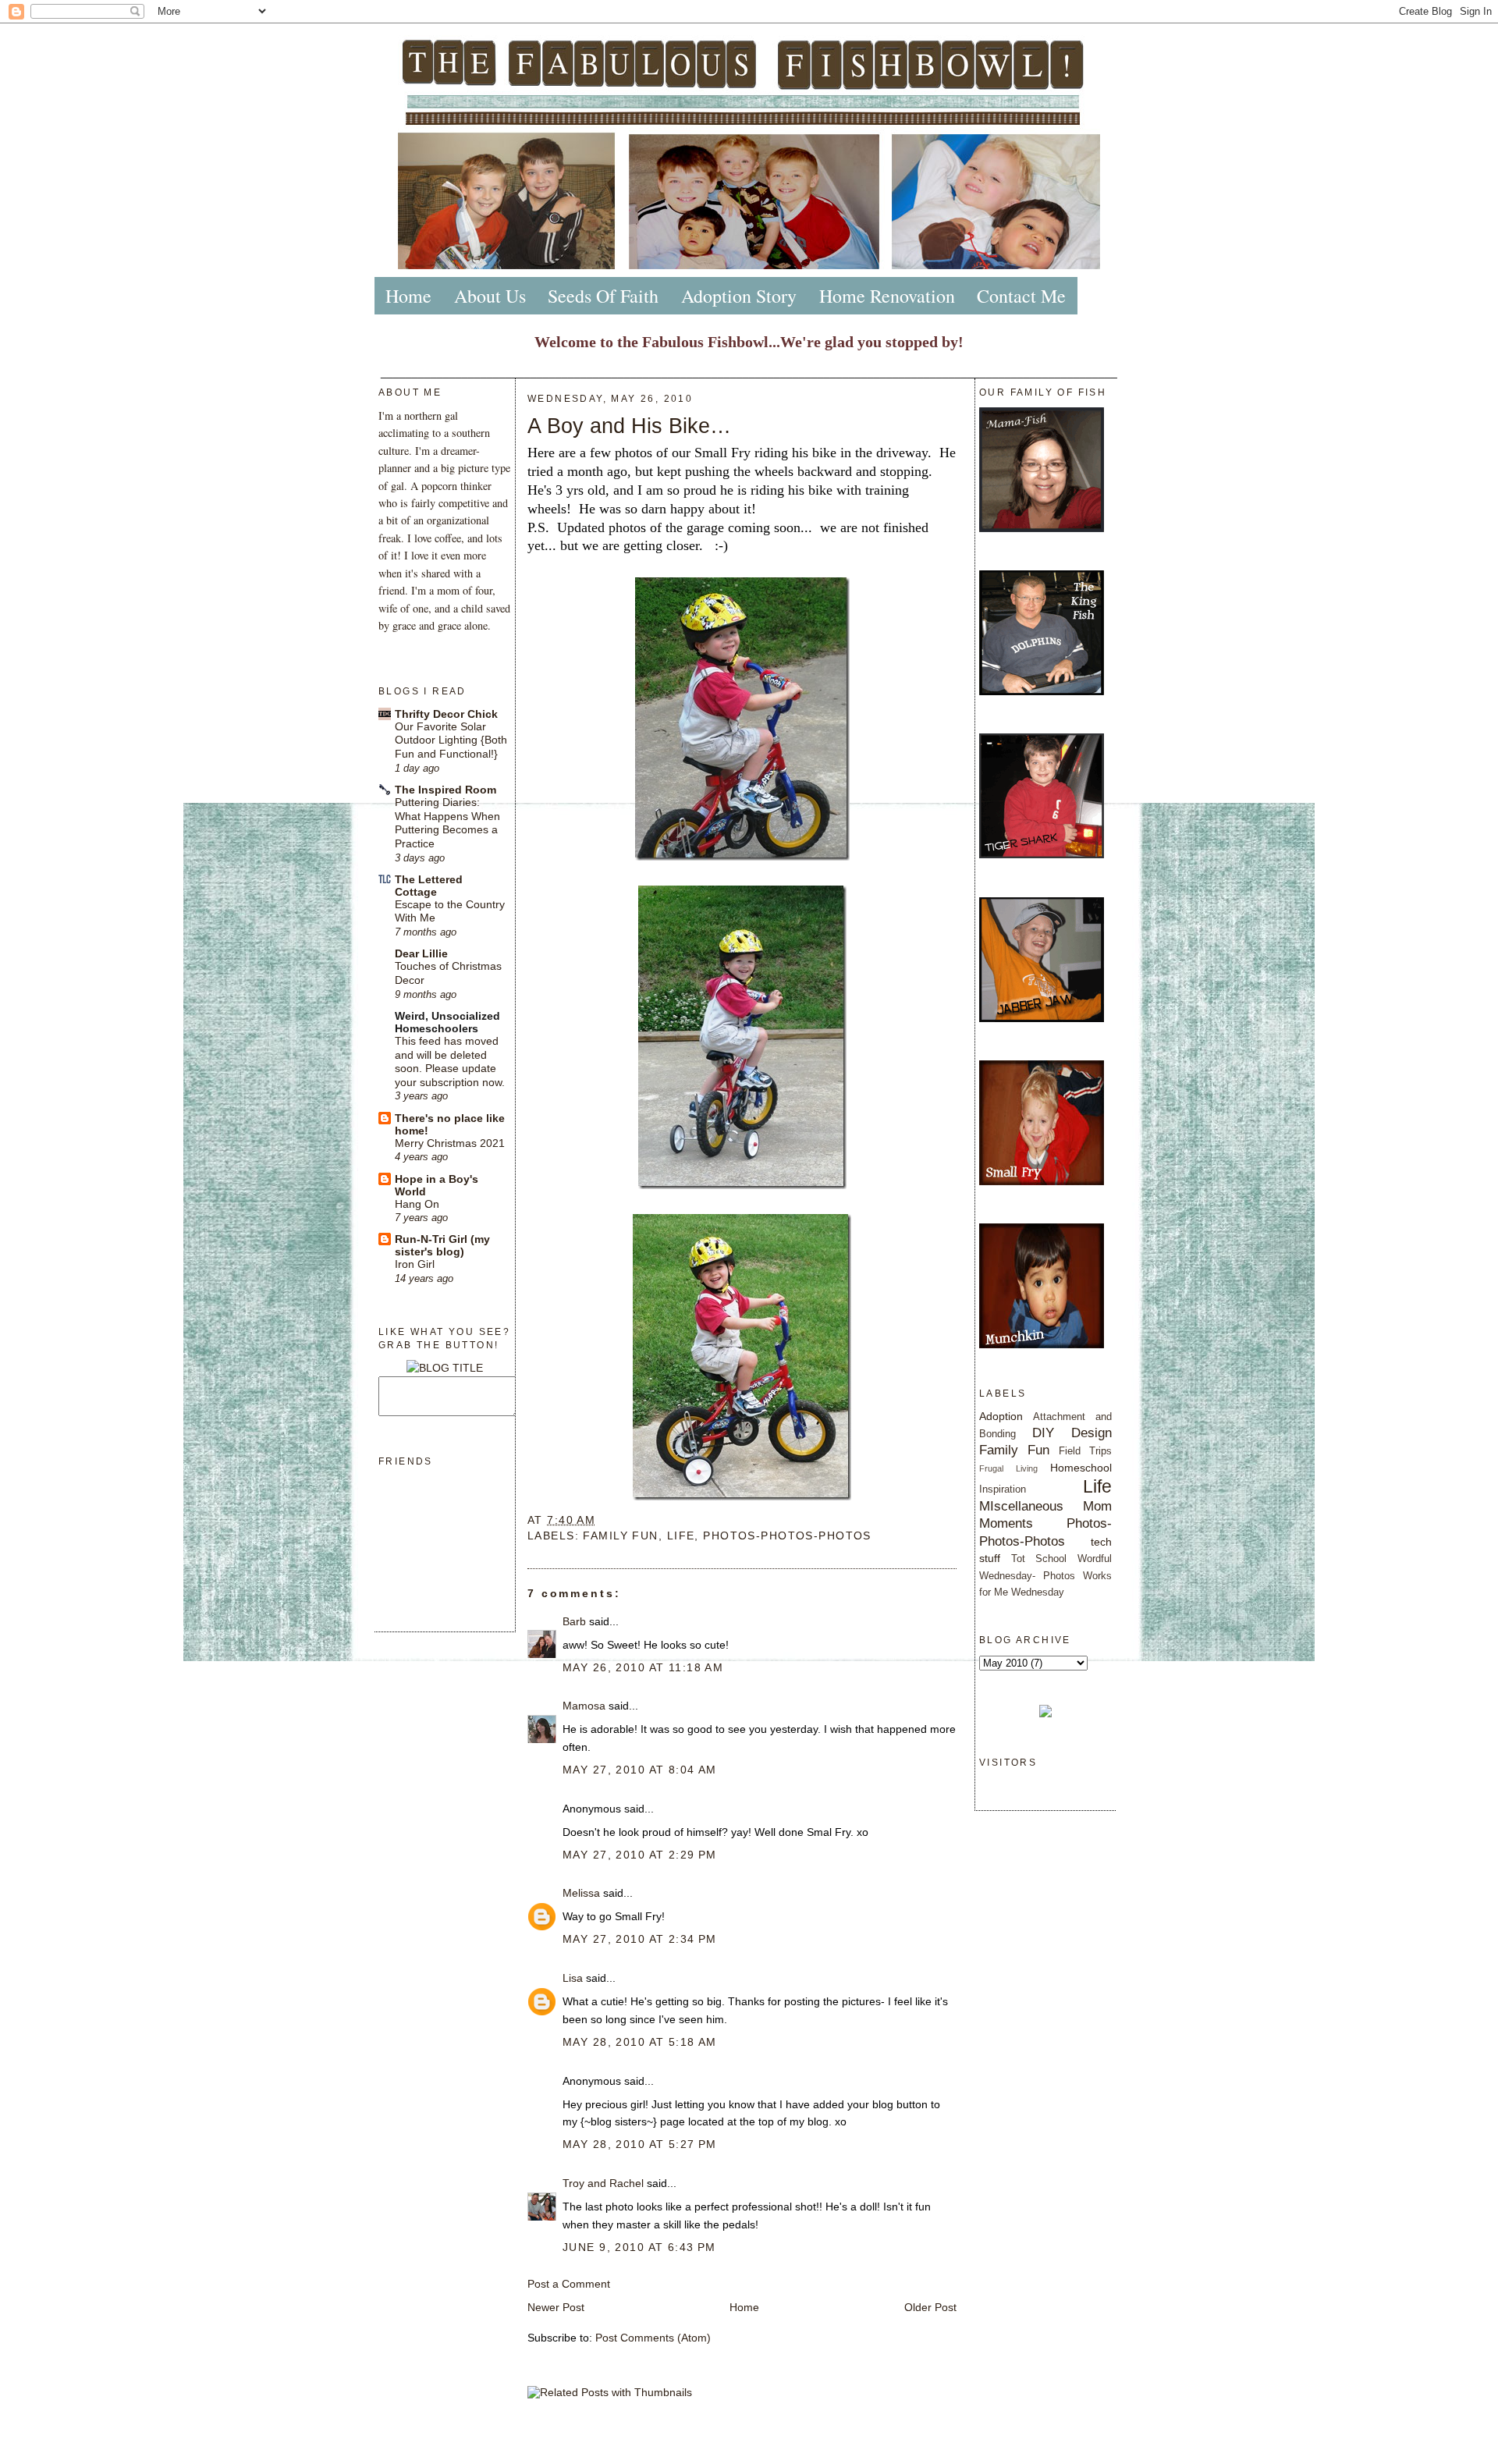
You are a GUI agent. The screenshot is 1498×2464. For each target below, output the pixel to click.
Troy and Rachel (603, 2183)
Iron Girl (415, 1264)
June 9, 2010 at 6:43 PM (639, 2247)
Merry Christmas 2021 (450, 1143)
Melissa (581, 1893)
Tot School (1039, 1559)
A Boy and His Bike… (629, 426)
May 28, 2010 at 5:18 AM (640, 2042)
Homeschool (1081, 1468)
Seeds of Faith (603, 296)
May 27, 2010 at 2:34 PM (640, 1939)
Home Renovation (887, 296)
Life (681, 1536)
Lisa (573, 1978)
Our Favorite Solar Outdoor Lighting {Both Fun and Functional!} (451, 740)
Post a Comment (569, 2284)
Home (408, 296)
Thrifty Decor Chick (446, 714)
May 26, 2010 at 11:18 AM (643, 1667)
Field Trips (1085, 1451)
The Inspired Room (445, 790)
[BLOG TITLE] (445, 1368)
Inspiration (1003, 1489)
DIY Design (1072, 1433)
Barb (574, 1621)
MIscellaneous (1021, 1506)
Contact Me (1021, 296)
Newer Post (556, 2307)
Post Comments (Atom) (653, 2338)
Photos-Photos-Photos (787, 1536)
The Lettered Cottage (429, 886)
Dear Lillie (421, 953)
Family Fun (620, 1536)
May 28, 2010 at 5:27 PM (640, 2144)
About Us (490, 296)
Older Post (930, 2307)
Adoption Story (739, 296)
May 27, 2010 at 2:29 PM (640, 1855)
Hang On (417, 1204)
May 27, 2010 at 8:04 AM (640, 1770)
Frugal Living (1008, 1468)
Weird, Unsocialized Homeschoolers (447, 1022)
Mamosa (584, 1706)
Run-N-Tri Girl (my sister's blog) (442, 1245)
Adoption (1001, 1416)
